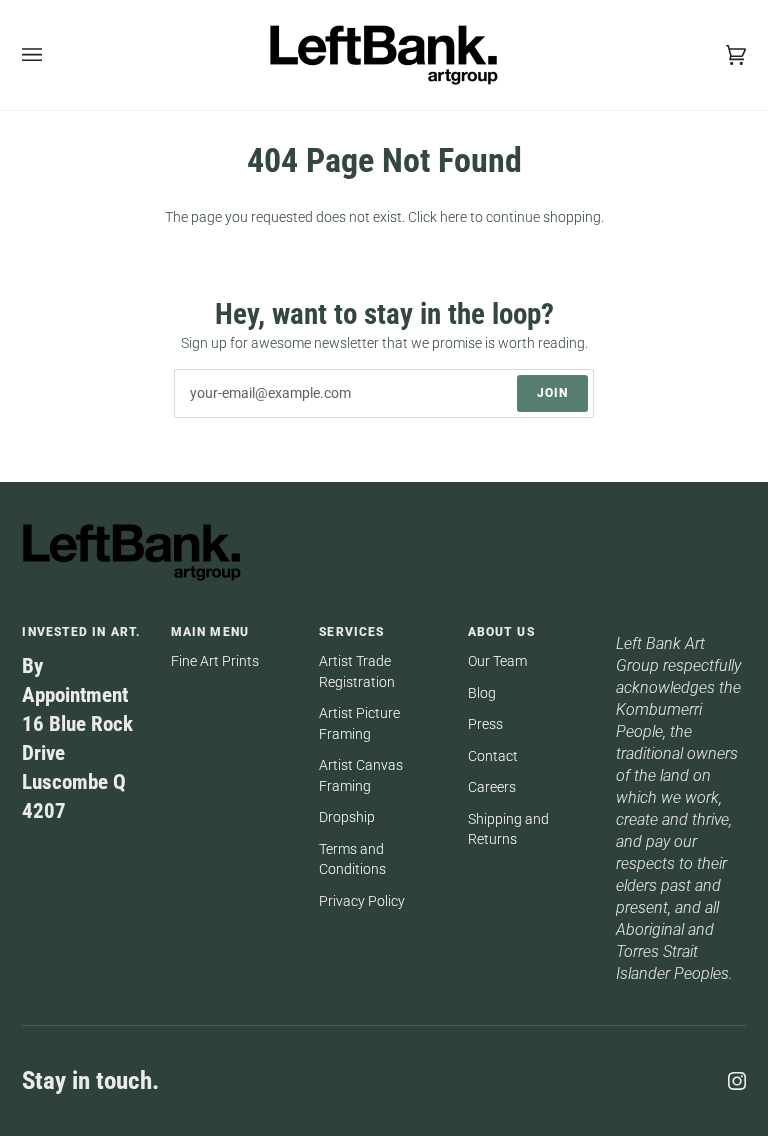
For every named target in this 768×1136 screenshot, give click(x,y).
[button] (680, 628)
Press (485, 724)
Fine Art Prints (215, 661)
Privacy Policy (362, 901)
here (453, 217)
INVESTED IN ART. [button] (81, 632)
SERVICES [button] (351, 632)
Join (552, 393)
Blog (482, 693)
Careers (492, 787)
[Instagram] (737, 1081)
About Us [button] (501, 632)
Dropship (347, 817)
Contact (493, 756)
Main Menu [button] (210, 632)
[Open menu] (52, 55)
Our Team (497, 661)
